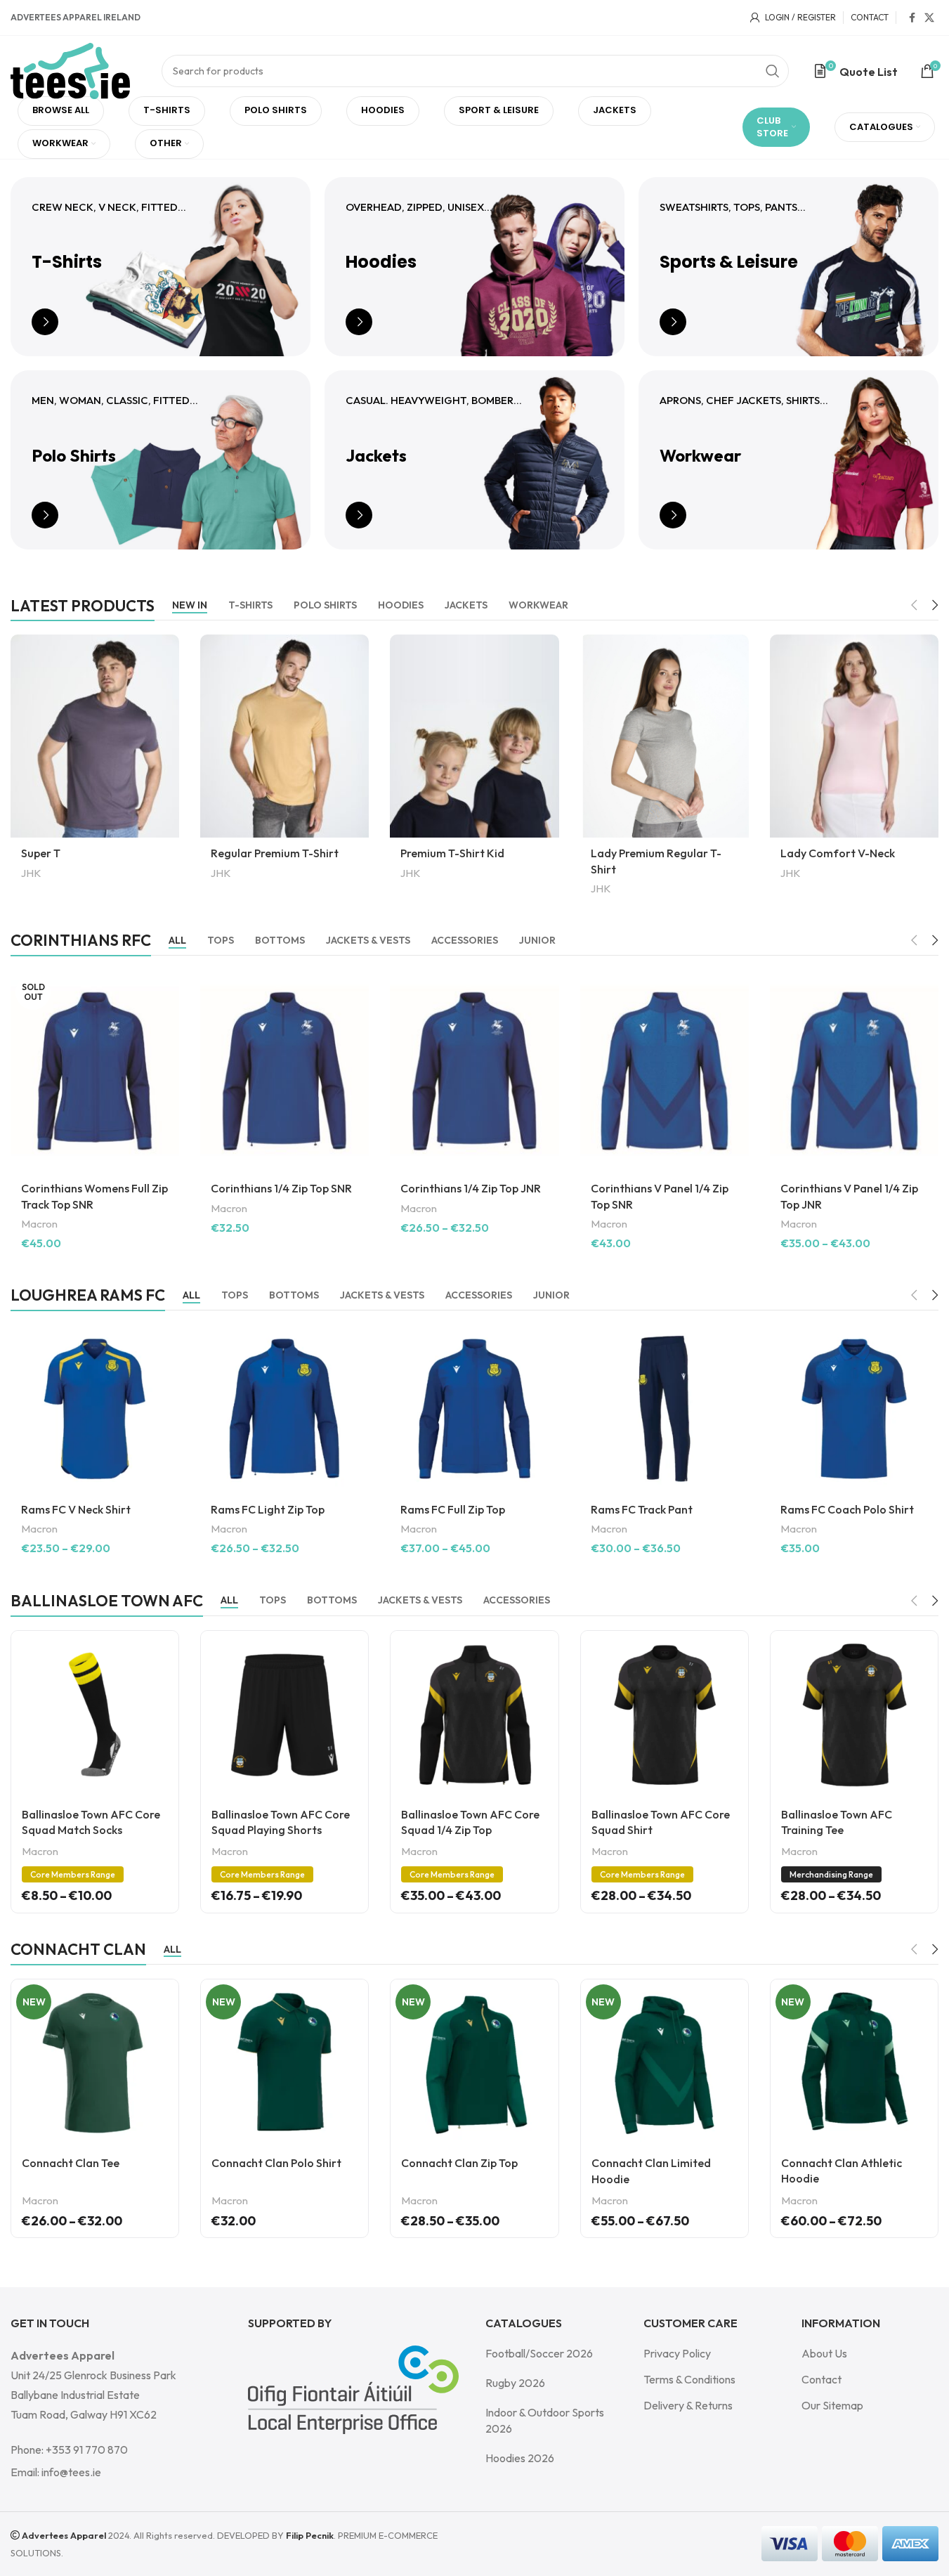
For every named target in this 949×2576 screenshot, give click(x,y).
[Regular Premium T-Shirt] (284, 736)
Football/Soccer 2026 (539, 2353)
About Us (824, 2353)
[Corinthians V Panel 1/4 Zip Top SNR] (665, 1071)
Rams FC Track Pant (642, 1509)
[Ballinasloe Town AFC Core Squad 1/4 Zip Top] (474, 1715)
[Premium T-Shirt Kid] (474, 736)
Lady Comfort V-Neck (838, 853)
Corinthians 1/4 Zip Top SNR (281, 1188)
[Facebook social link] (912, 18)
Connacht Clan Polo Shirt (276, 2163)
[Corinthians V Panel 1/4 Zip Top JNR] (854, 1071)
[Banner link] (161, 267)
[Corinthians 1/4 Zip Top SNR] (284, 1071)
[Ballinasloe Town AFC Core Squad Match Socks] (95, 1715)
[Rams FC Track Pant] (665, 1409)
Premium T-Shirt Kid (452, 853)
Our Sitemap (832, 2405)
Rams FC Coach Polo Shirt (847, 1509)
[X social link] (929, 18)
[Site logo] (70, 70)
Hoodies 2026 (520, 2458)
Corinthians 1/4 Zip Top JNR (471, 1188)
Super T (41, 853)
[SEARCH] (773, 71)
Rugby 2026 (515, 2383)
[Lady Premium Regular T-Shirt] (665, 736)
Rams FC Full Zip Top (453, 1509)
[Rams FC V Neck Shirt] (95, 1409)
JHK (31, 873)
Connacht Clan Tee (71, 2163)
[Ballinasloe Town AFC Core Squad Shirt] (665, 1715)
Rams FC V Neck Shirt (76, 1509)
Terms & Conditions (689, 2379)
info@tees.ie (71, 2472)
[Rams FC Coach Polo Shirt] (854, 1409)
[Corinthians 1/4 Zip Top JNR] (474, 1071)
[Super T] (95, 736)
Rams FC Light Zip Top (268, 1509)
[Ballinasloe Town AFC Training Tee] (854, 1715)
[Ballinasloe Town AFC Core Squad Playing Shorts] (284, 1715)
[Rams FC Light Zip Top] (284, 1409)
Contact (822, 2379)
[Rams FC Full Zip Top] (474, 1409)
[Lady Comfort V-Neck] (854, 736)
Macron (39, 1224)
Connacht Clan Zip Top (459, 2163)
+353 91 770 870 (87, 2450)
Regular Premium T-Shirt (275, 853)
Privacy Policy (677, 2353)
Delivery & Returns (688, 2405)
